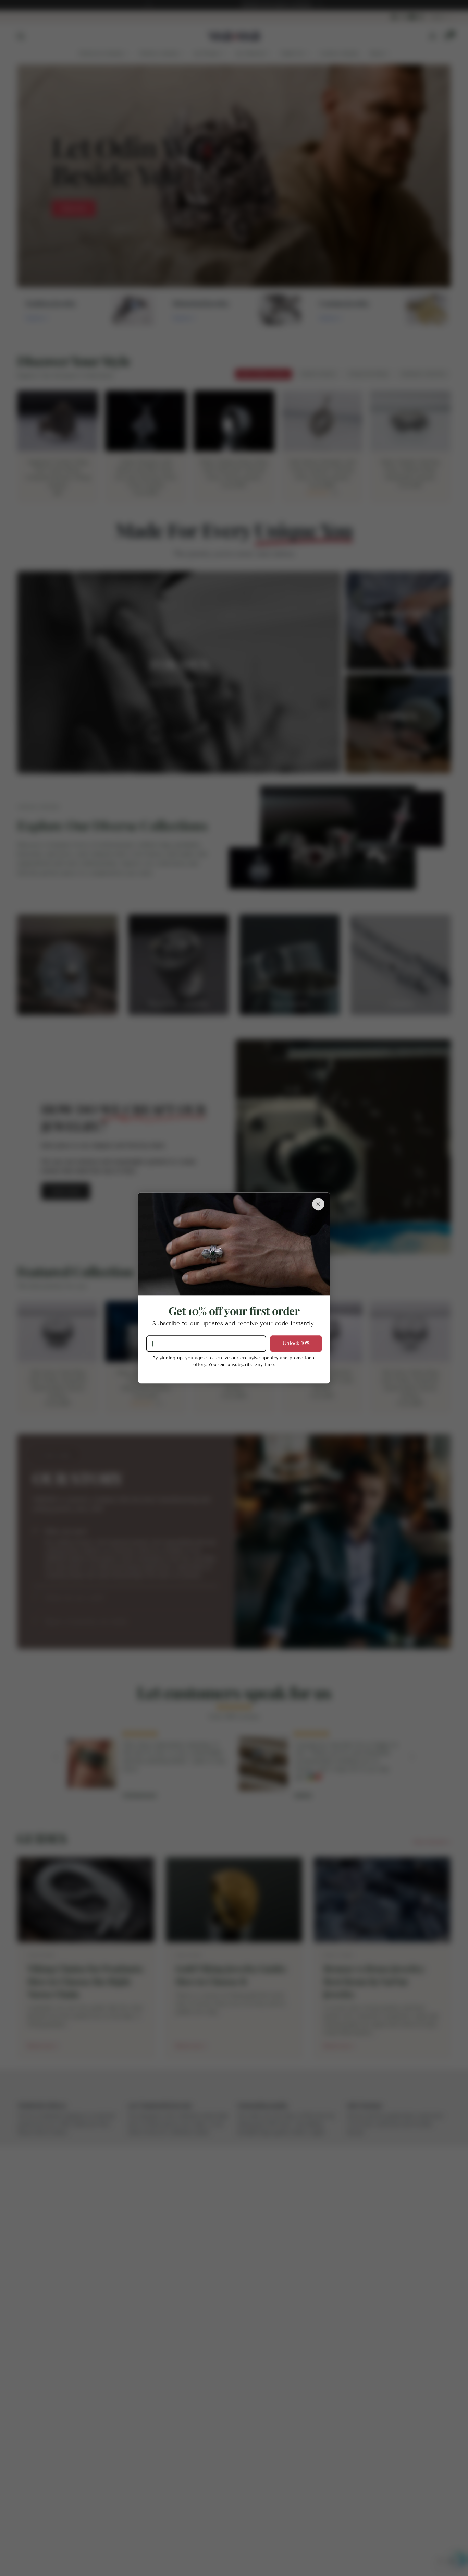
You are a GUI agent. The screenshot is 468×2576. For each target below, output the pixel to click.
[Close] (318, 1204)
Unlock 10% (296, 1343)
